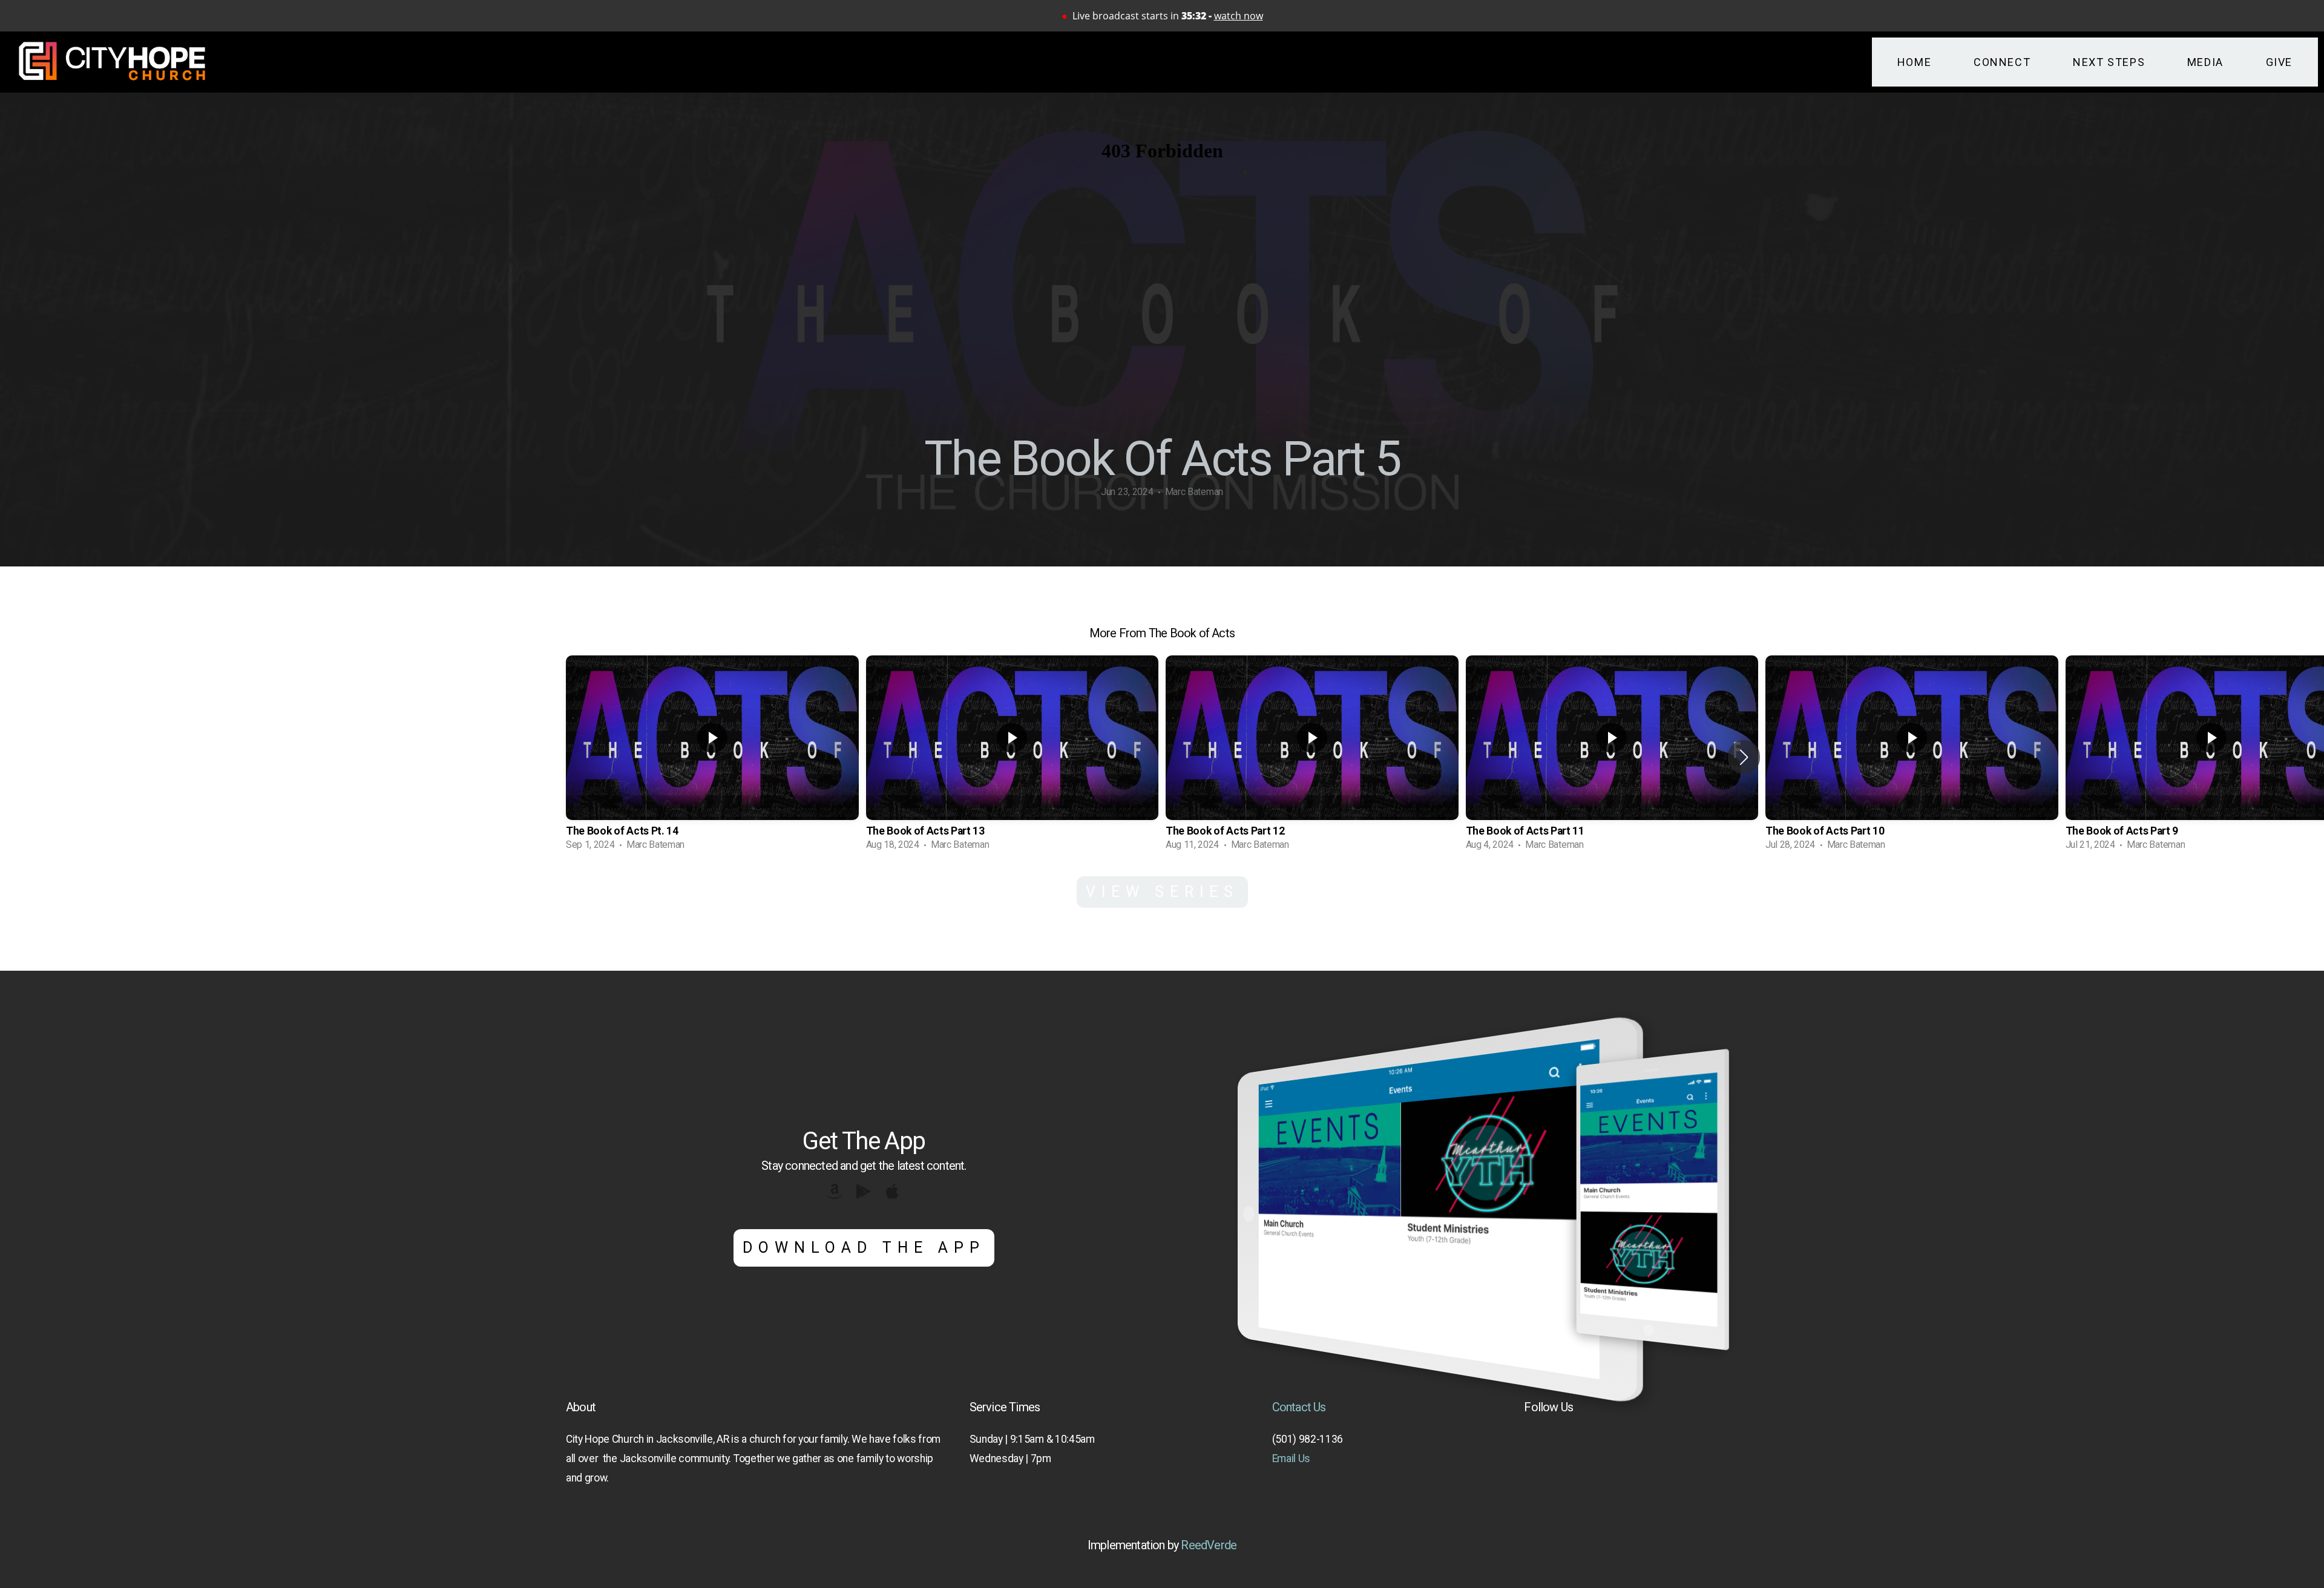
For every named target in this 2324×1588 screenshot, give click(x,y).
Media (2207, 62)
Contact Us (1299, 1407)
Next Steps (2111, 62)
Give (2279, 62)
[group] (712, 757)
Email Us (1291, 1458)
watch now (1239, 16)
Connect (2004, 62)
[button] (1744, 757)
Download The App (864, 1248)
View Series (1162, 892)
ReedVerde (1209, 1545)
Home (1916, 62)
